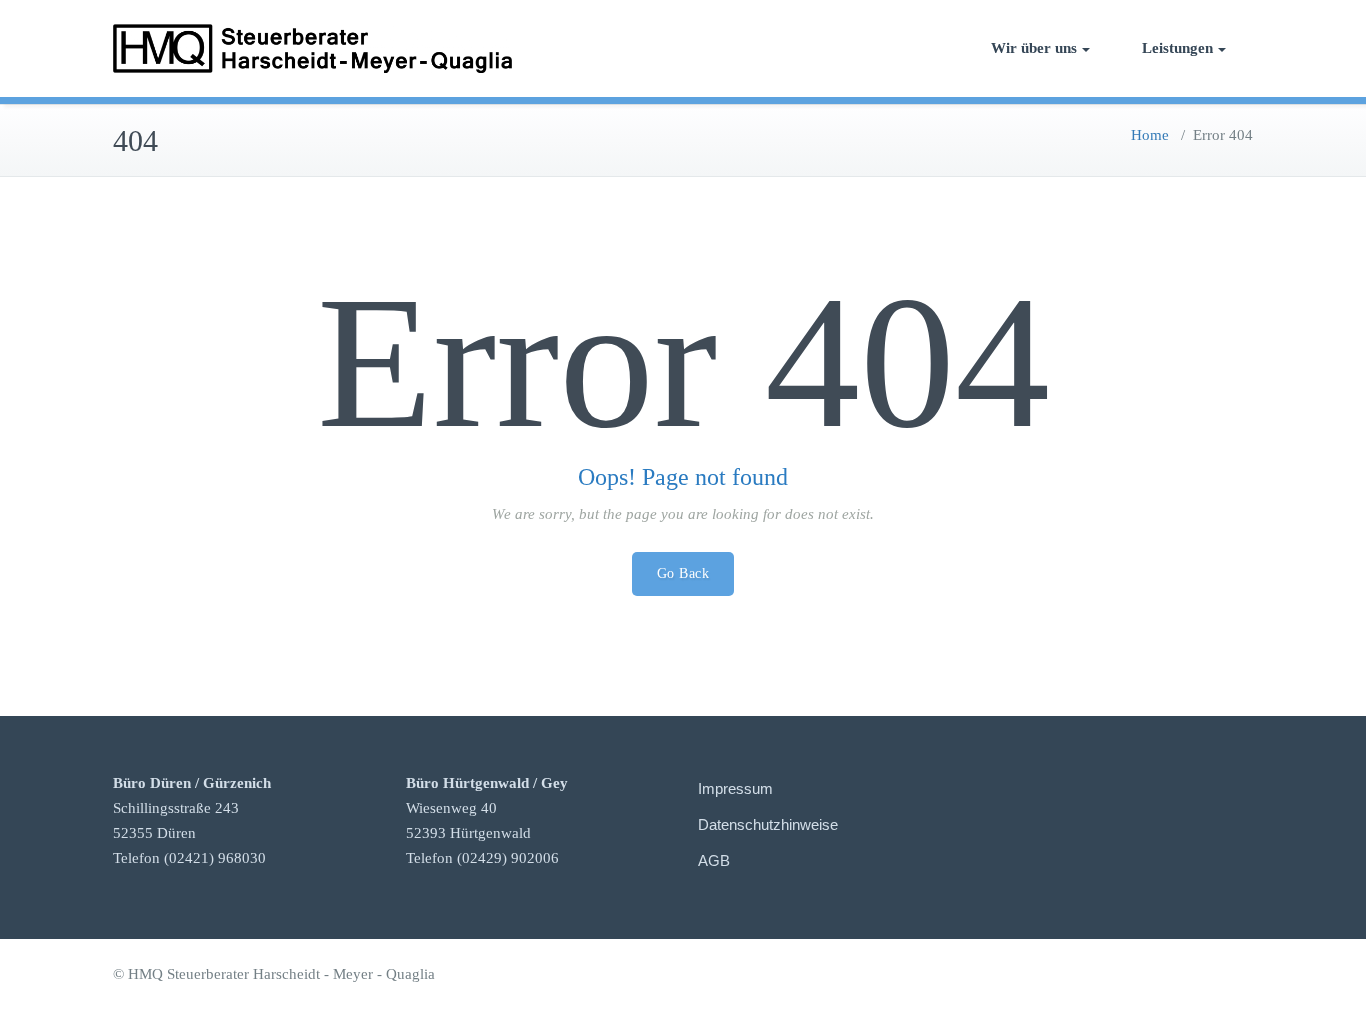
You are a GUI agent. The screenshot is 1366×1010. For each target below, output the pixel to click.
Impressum (735, 788)
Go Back (683, 573)
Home (1150, 135)
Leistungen (1177, 48)
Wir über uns (1034, 48)
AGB (714, 860)
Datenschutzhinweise (768, 824)
